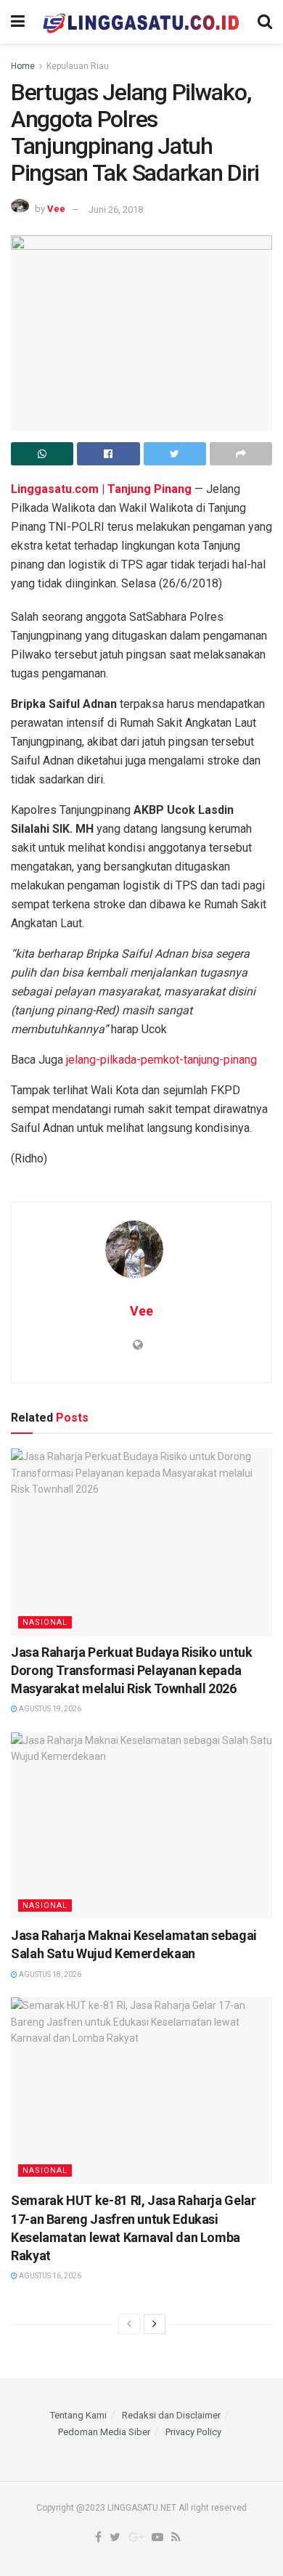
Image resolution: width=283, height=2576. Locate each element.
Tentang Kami (78, 2415)
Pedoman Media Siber (104, 2432)
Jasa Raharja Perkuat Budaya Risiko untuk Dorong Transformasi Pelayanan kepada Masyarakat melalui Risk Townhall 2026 (132, 1670)
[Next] (155, 2324)
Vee (56, 209)
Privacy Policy (193, 2432)
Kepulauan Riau (78, 66)
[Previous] (129, 2324)
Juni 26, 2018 (116, 209)
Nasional (45, 1622)
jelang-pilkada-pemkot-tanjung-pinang (161, 1060)
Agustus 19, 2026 (49, 1709)
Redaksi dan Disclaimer (171, 2415)
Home (23, 66)
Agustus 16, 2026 (49, 2276)
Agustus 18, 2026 (49, 1974)
